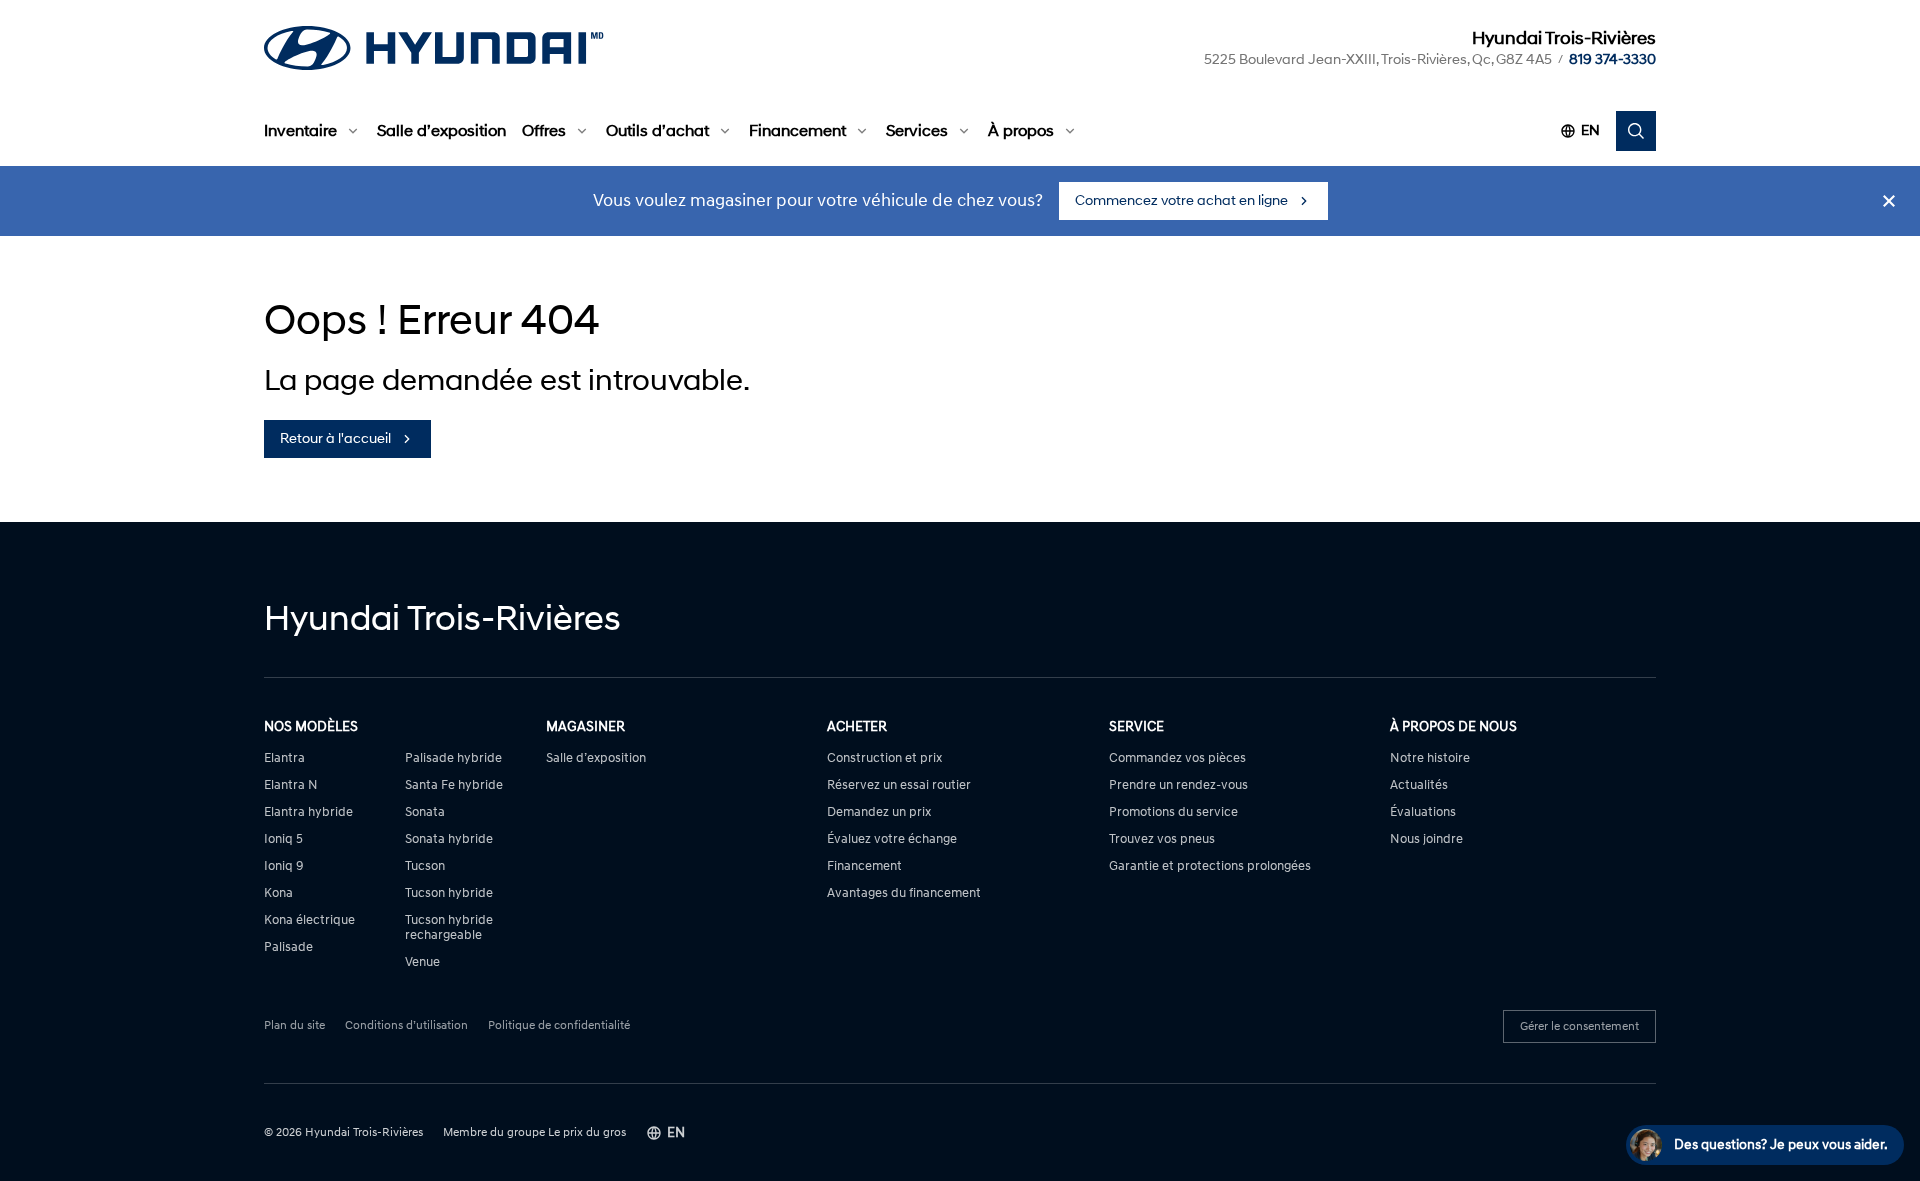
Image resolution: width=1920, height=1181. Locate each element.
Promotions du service (1173, 812)
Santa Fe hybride (454, 785)
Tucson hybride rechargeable (449, 928)
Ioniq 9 (284, 866)
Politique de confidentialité (559, 1026)
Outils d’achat (657, 131)
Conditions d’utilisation (406, 1026)
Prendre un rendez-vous (1178, 785)
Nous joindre (1426, 839)
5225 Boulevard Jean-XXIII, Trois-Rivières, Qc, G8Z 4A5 (1378, 60)
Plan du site (294, 1026)
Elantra (284, 758)
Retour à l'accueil (335, 438)
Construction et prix (884, 758)
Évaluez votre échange (892, 839)
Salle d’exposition (441, 131)
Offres (544, 131)
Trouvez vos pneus (1162, 839)
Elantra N (291, 785)
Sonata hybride (449, 839)
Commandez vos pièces (1177, 758)
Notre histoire (1430, 758)
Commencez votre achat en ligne (1181, 200)
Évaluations (1423, 812)
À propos (1021, 131)
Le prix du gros (587, 1132)
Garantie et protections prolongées (1210, 866)
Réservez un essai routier (899, 785)
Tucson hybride (449, 893)
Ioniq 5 (283, 839)
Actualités (1419, 785)
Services (917, 131)
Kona (278, 893)
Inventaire (300, 131)
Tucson (425, 866)
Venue (422, 962)
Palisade (288, 947)
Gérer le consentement (1579, 1026)
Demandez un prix (879, 812)
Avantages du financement (904, 893)
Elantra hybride (308, 812)
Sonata (425, 812)
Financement (797, 131)
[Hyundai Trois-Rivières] (434, 48)
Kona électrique (309, 920)
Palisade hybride (453, 758)
